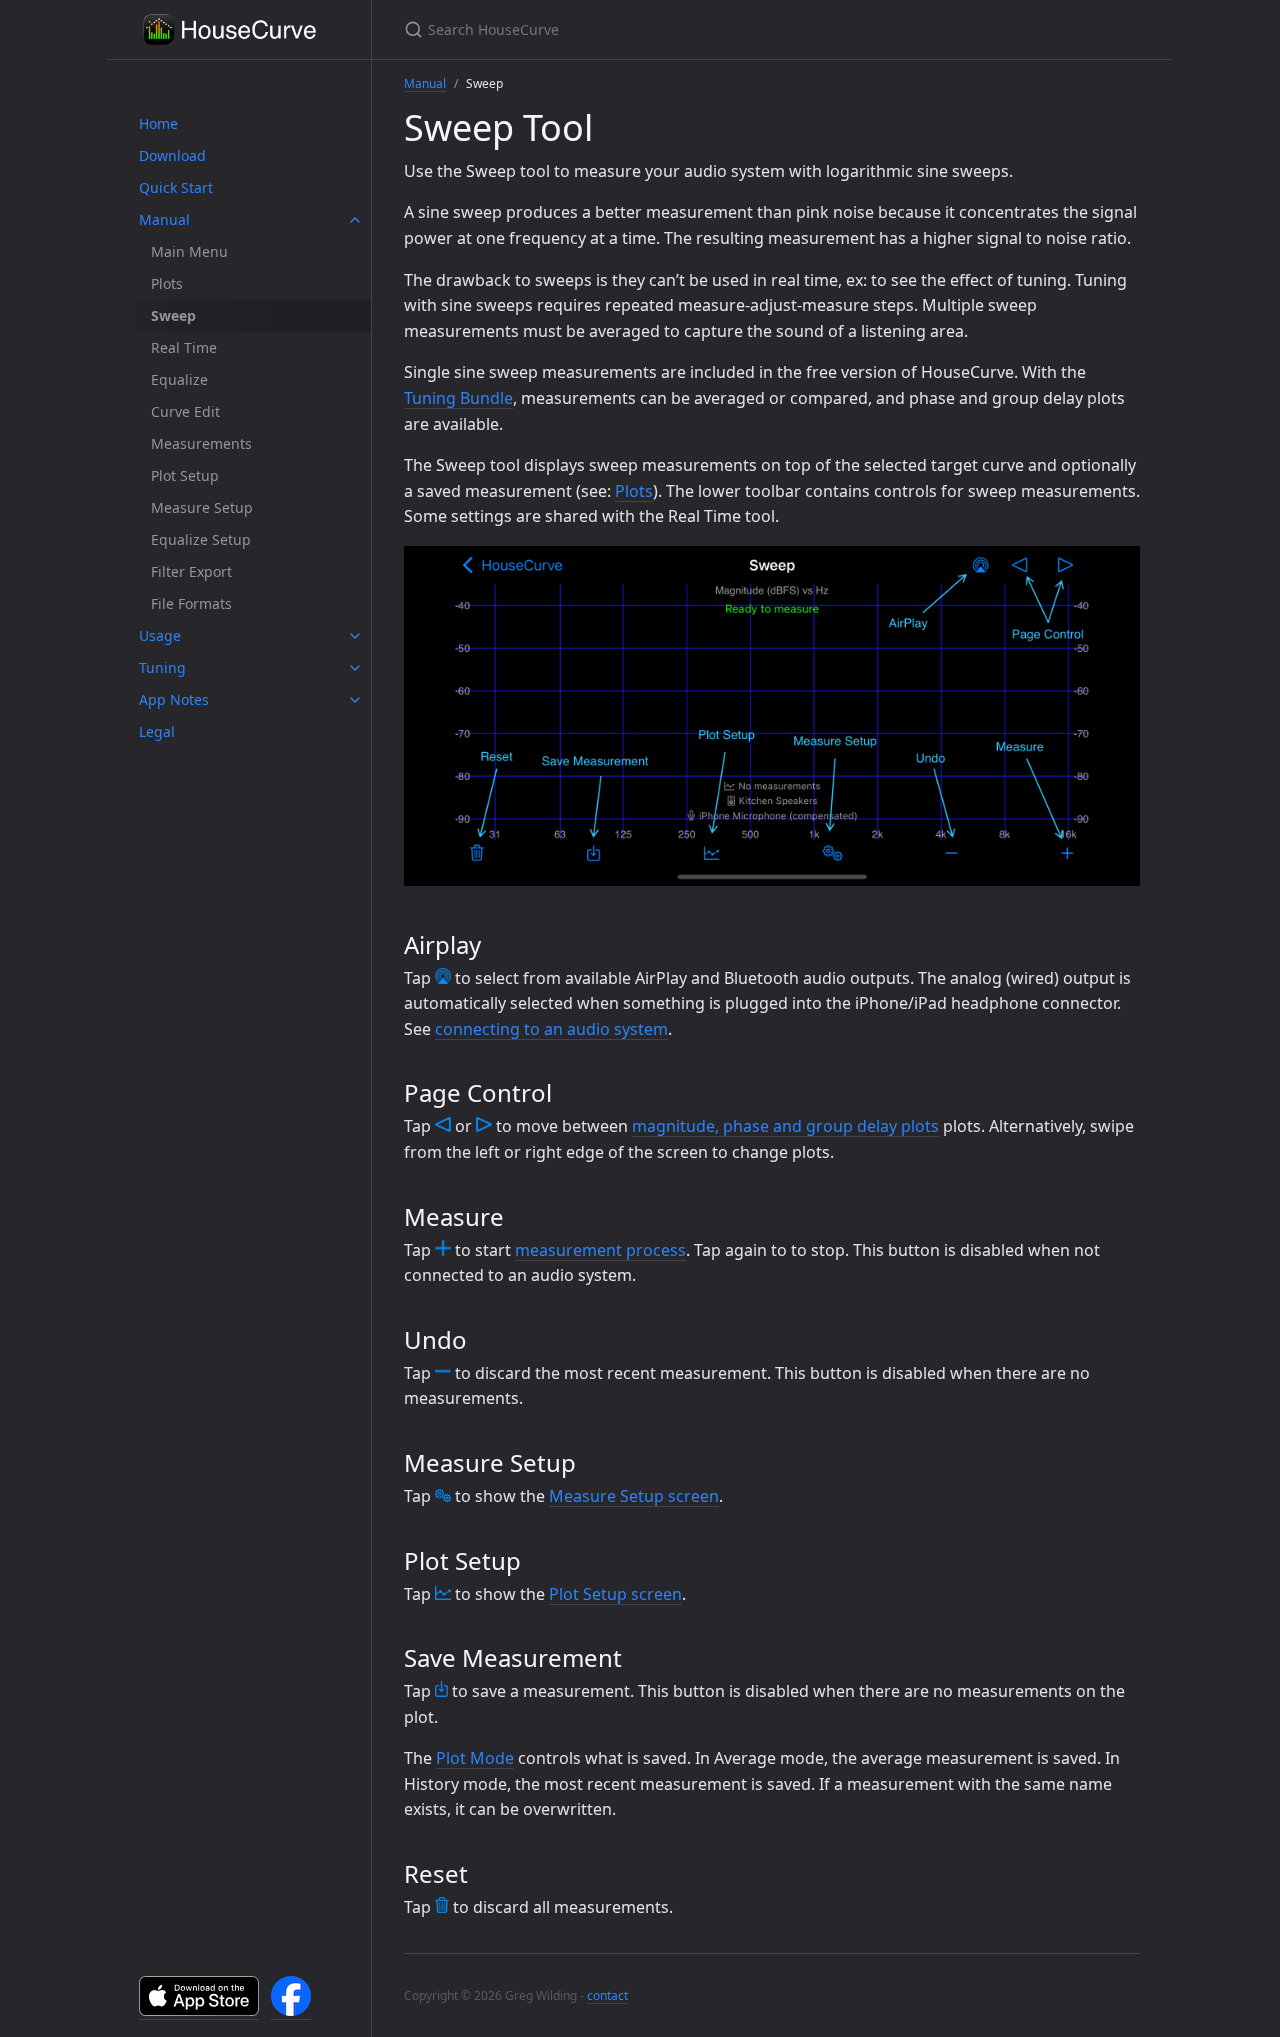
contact (607, 1995)
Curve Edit (185, 411)
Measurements (201, 443)
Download (172, 155)
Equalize (179, 379)
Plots (167, 283)
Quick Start (176, 187)
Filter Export (191, 571)
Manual (164, 219)
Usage (160, 635)
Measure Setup (202, 507)
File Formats (191, 603)
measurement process (600, 1250)
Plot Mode (475, 1758)
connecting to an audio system (551, 1029)
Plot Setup (185, 475)
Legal (157, 731)
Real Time (184, 347)
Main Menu (189, 251)
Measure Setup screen (634, 1496)
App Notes (174, 699)
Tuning (162, 667)
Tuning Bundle (458, 398)
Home (158, 123)
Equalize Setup (201, 539)
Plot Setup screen (615, 1594)
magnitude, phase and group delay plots (785, 1126)
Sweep (173, 315)
